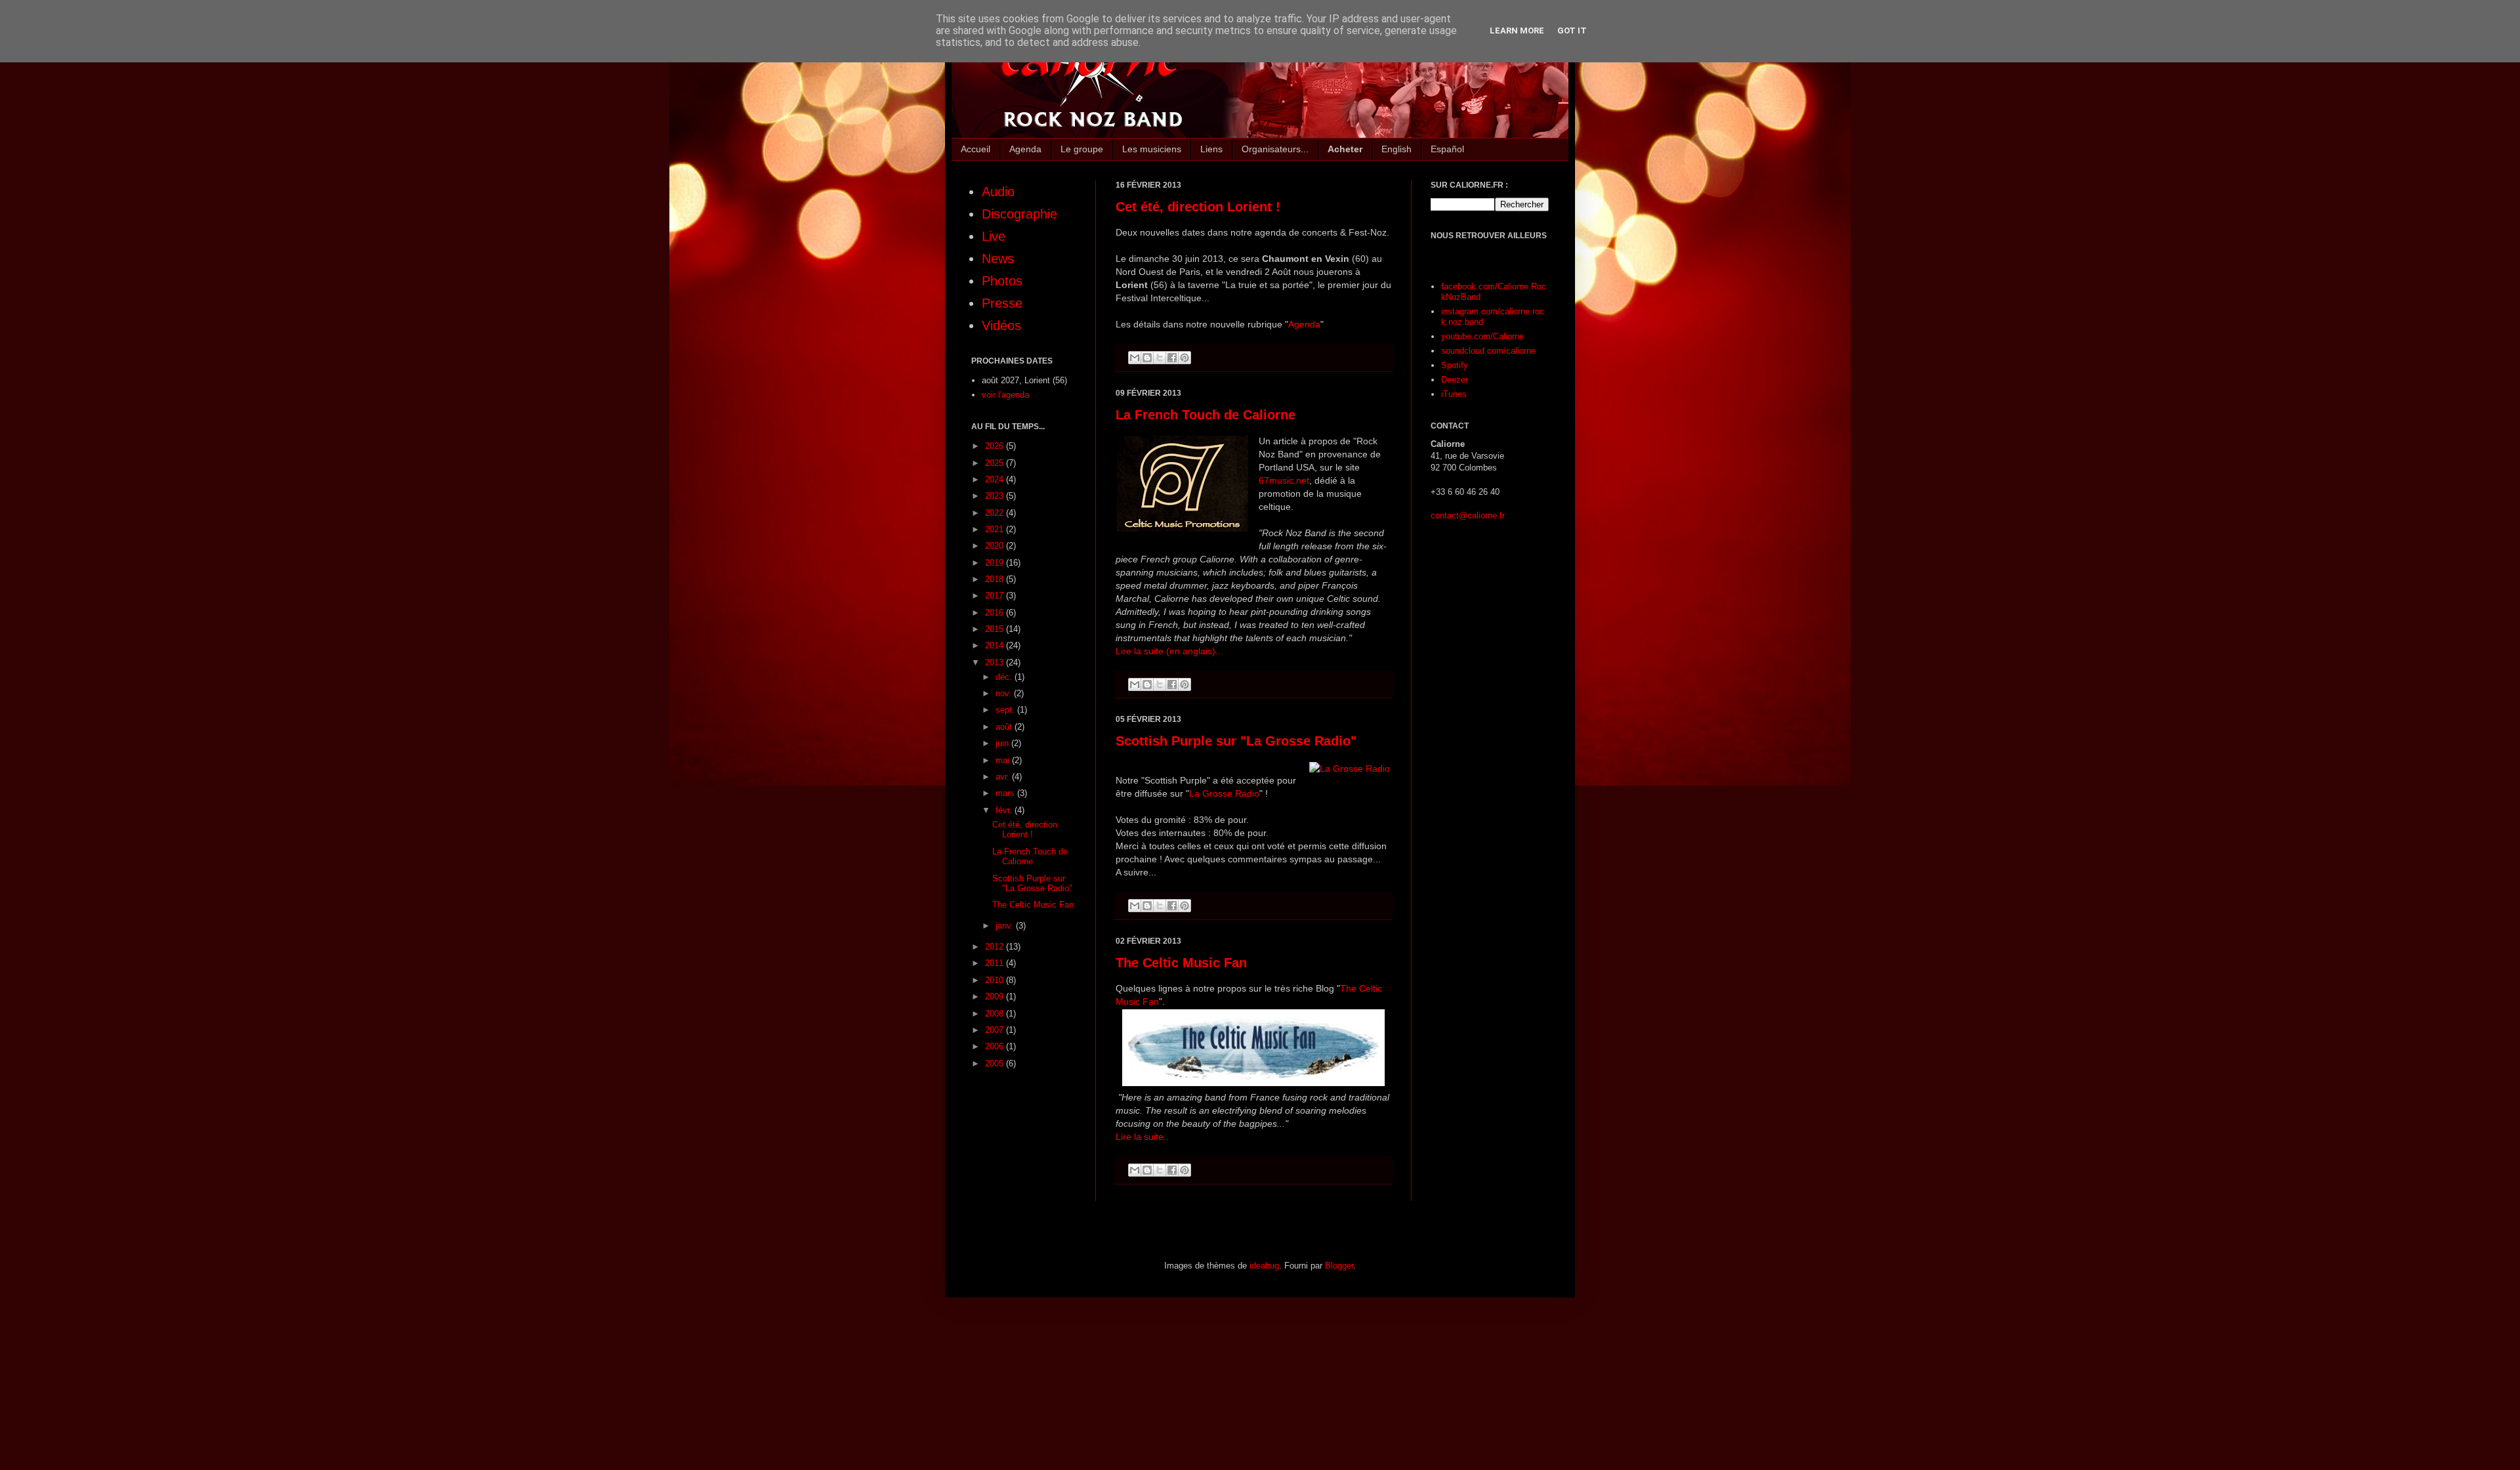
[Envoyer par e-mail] (1135, 358)
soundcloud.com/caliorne (1488, 351)
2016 (996, 613)
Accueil (976, 149)
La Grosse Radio (1224, 793)
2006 (996, 1046)
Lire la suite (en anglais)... (1169, 651)
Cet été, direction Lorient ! (1198, 207)
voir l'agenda (1005, 395)
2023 (996, 496)
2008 (996, 1014)
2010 (996, 980)
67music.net (1284, 480)
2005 (996, 1063)
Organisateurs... (1275, 149)
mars (1006, 793)
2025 (996, 463)
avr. (1004, 777)
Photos (1002, 281)
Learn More (1517, 31)
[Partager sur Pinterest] (1185, 358)
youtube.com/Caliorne (1482, 336)
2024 (996, 479)
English (1396, 149)
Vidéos (1001, 325)
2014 (996, 645)
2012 (996, 947)
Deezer (1455, 380)
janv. (1006, 926)
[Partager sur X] (1160, 358)
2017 (996, 596)
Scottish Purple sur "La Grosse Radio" (1236, 741)
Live (994, 236)
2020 (996, 546)
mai (1004, 760)
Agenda (1025, 149)
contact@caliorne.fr (1468, 515)
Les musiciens (1152, 149)
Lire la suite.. (1142, 1137)
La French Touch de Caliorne (1206, 415)
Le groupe (1082, 149)
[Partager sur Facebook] (1172, 358)
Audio (998, 192)
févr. (1005, 810)
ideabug (1264, 1266)
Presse (1002, 303)
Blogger (1339, 1266)
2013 (996, 662)
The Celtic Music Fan (1181, 963)
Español (1447, 149)
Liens (1211, 149)
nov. (1005, 693)
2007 (996, 1030)
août (1005, 727)
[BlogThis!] (1147, 358)
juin (1003, 743)
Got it (1572, 31)
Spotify (1455, 365)
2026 (996, 446)
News (998, 259)
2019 (996, 563)
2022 (996, 513)
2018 (996, 579)
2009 (996, 997)
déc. (1005, 677)
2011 (996, 963)
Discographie (1019, 214)
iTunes (1454, 394)
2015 (996, 629)
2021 (996, 529)
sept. (1006, 710)
